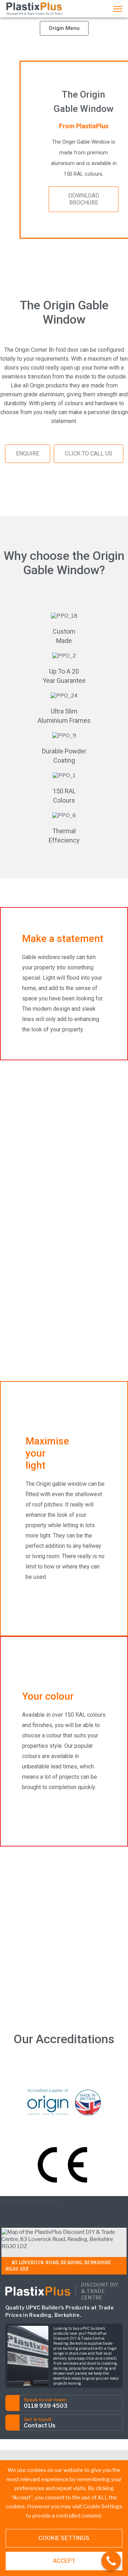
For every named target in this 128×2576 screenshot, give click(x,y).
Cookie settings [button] (64, 2538)
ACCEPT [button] (64, 2561)
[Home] (34, 6)
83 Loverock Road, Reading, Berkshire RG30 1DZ (58, 2266)
